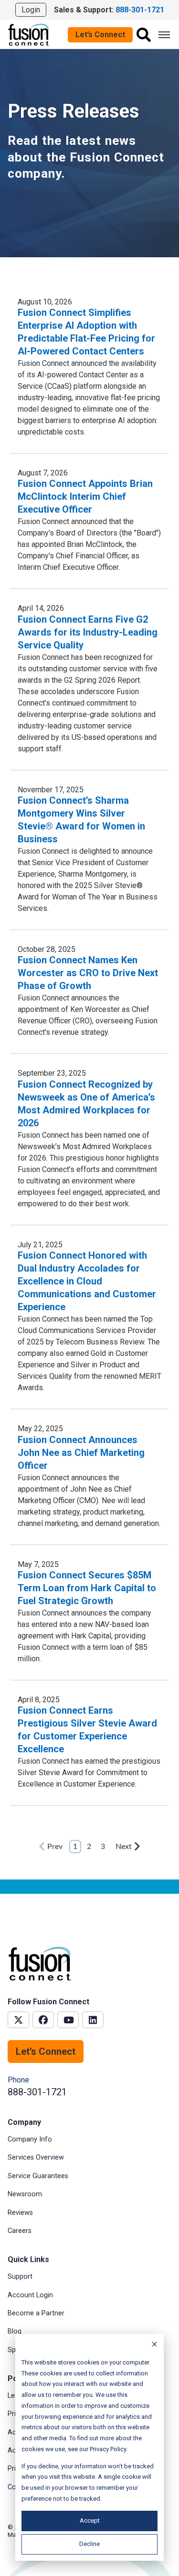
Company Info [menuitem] (30, 2139)
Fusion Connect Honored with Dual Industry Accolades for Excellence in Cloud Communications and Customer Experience (87, 1281)
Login (31, 10)
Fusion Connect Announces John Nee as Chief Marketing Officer (81, 1453)
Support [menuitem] (20, 2277)
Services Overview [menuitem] (36, 2157)
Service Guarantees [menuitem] (38, 2176)
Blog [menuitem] (15, 2331)
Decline (89, 2544)
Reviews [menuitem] (20, 2213)
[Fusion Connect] (29, 34)
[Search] (144, 35)
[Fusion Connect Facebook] (43, 2020)
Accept (90, 2520)
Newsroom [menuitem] (25, 2194)
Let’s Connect (100, 35)
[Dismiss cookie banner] (154, 2346)
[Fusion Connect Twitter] (18, 2020)
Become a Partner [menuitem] (36, 2313)
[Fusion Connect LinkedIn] (93, 2020)
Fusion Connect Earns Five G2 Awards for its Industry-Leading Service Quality (88, 632)
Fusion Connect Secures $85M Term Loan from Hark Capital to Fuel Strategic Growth (87, 1588)
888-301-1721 (37, 2092)
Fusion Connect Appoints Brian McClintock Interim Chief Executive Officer (85, 496)
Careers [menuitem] (20, 2231)
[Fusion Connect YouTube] (68, 2020)
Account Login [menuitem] (30, 2295)
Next (124, 1847)
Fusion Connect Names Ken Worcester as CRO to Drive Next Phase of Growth (88, 973)
